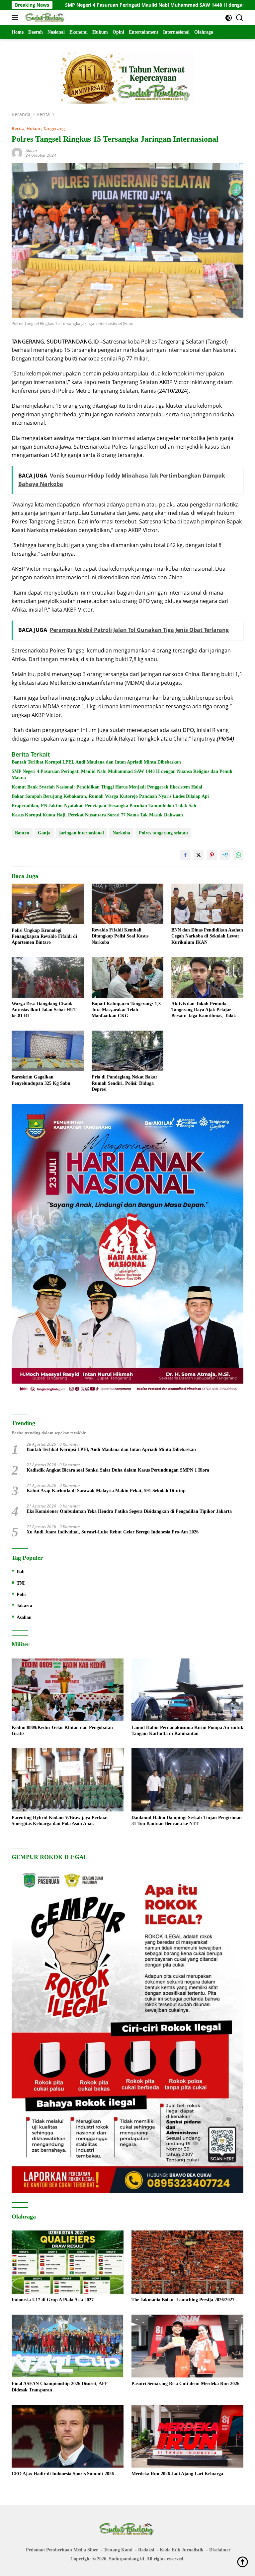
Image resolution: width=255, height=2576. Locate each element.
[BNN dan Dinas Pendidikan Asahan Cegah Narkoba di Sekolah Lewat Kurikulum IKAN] (207, 904)
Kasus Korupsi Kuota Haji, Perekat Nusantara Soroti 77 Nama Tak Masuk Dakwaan (97, 815)
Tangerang (54, 128)
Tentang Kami (118, 2550)
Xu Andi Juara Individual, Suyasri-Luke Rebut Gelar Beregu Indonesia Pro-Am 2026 (113, 1532)
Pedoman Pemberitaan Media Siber (62, 2550)
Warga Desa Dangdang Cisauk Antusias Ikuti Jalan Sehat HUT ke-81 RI (44, 1010)
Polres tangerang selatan (163, 833)
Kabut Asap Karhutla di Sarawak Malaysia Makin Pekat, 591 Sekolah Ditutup (106, 1491)
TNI (21, 1583)
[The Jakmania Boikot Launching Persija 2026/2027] (187, 2262)
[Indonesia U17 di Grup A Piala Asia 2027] (68, 2262)
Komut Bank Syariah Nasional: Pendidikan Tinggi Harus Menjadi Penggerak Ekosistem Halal (107, 787)
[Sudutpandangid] (45, 18)
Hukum (34, 128)
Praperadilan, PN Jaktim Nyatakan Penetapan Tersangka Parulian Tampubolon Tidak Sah (104, 806)
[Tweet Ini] (199, 855)
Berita (18, 128)
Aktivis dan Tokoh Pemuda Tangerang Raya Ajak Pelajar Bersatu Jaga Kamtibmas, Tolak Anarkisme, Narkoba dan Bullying (206, 1010)
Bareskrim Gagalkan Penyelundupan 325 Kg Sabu (41, 1080)
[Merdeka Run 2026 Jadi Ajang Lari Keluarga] (187, 2436)
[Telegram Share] (225, 855)
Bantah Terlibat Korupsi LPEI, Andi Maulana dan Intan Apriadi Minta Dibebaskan (96, 762)
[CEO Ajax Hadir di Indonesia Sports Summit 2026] (68, 2436)
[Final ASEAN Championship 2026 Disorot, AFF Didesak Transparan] (68, 2346)
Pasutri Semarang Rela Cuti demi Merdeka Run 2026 (185, 2384)
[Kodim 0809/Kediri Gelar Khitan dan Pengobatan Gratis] (68, 1690)
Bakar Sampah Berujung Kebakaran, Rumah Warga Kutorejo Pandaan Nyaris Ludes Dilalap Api (110, 796)
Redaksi (146, 2550)
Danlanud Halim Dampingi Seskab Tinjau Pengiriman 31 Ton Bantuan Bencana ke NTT (187, 1821)
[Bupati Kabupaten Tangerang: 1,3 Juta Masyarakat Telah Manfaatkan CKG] (128, 977)
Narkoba (121, 833)
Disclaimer (220, 2550)
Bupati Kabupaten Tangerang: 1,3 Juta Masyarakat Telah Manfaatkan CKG (126, 1010)
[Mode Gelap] (229, 18)
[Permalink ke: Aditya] (17, 152)
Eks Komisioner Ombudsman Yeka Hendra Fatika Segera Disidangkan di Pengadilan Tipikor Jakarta (129, 1511)
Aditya (31, 150)
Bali (21, 1572)
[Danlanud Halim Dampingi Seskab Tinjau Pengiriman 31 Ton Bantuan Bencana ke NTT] (187, 1780)
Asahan (24, 1617)
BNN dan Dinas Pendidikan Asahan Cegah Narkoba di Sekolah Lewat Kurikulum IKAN (207, 936)
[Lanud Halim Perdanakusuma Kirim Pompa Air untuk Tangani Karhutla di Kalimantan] (187, 1690)
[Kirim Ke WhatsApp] (238, 855)
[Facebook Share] (185, 855)
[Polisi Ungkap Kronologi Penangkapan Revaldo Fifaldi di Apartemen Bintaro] (48, 904)
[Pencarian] (240, 18)
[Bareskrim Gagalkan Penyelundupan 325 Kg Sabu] (48, 1051)
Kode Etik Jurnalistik (182, 2550)
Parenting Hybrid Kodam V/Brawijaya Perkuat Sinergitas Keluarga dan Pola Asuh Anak (60, 1821)
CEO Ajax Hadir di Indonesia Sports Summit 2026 (63, 2474)
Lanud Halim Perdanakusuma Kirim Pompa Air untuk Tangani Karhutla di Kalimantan (187, 1730)
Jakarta (24, 1606)
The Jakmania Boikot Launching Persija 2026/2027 (183, 2300)
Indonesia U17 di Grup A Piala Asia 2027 (53, 2300)
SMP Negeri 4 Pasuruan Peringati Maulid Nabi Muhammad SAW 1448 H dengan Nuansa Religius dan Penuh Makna (122, 774)
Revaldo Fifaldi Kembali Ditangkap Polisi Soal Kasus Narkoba (120, 936)
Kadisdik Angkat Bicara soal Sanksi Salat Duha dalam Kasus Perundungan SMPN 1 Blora (118, 1470)
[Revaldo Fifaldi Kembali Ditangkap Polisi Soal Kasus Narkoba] (128, 904)
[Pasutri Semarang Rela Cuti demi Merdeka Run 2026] (187, 2346)
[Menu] (16, 18)
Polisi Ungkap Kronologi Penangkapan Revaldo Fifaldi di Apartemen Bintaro (44, 936)
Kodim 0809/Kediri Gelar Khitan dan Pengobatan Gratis (62, 1730)
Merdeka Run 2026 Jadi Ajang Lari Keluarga (177, 2474)
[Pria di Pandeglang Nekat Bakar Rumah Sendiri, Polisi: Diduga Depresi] (128, 1051)
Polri (22, 1594)
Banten (22, 833)
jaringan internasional (82, 833)
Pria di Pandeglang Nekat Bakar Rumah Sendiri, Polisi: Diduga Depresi (125, 1083)
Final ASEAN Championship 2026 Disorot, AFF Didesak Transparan (60, 2387)
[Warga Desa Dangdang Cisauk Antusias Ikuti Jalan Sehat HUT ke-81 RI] (48, 977)
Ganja (44, 833)
